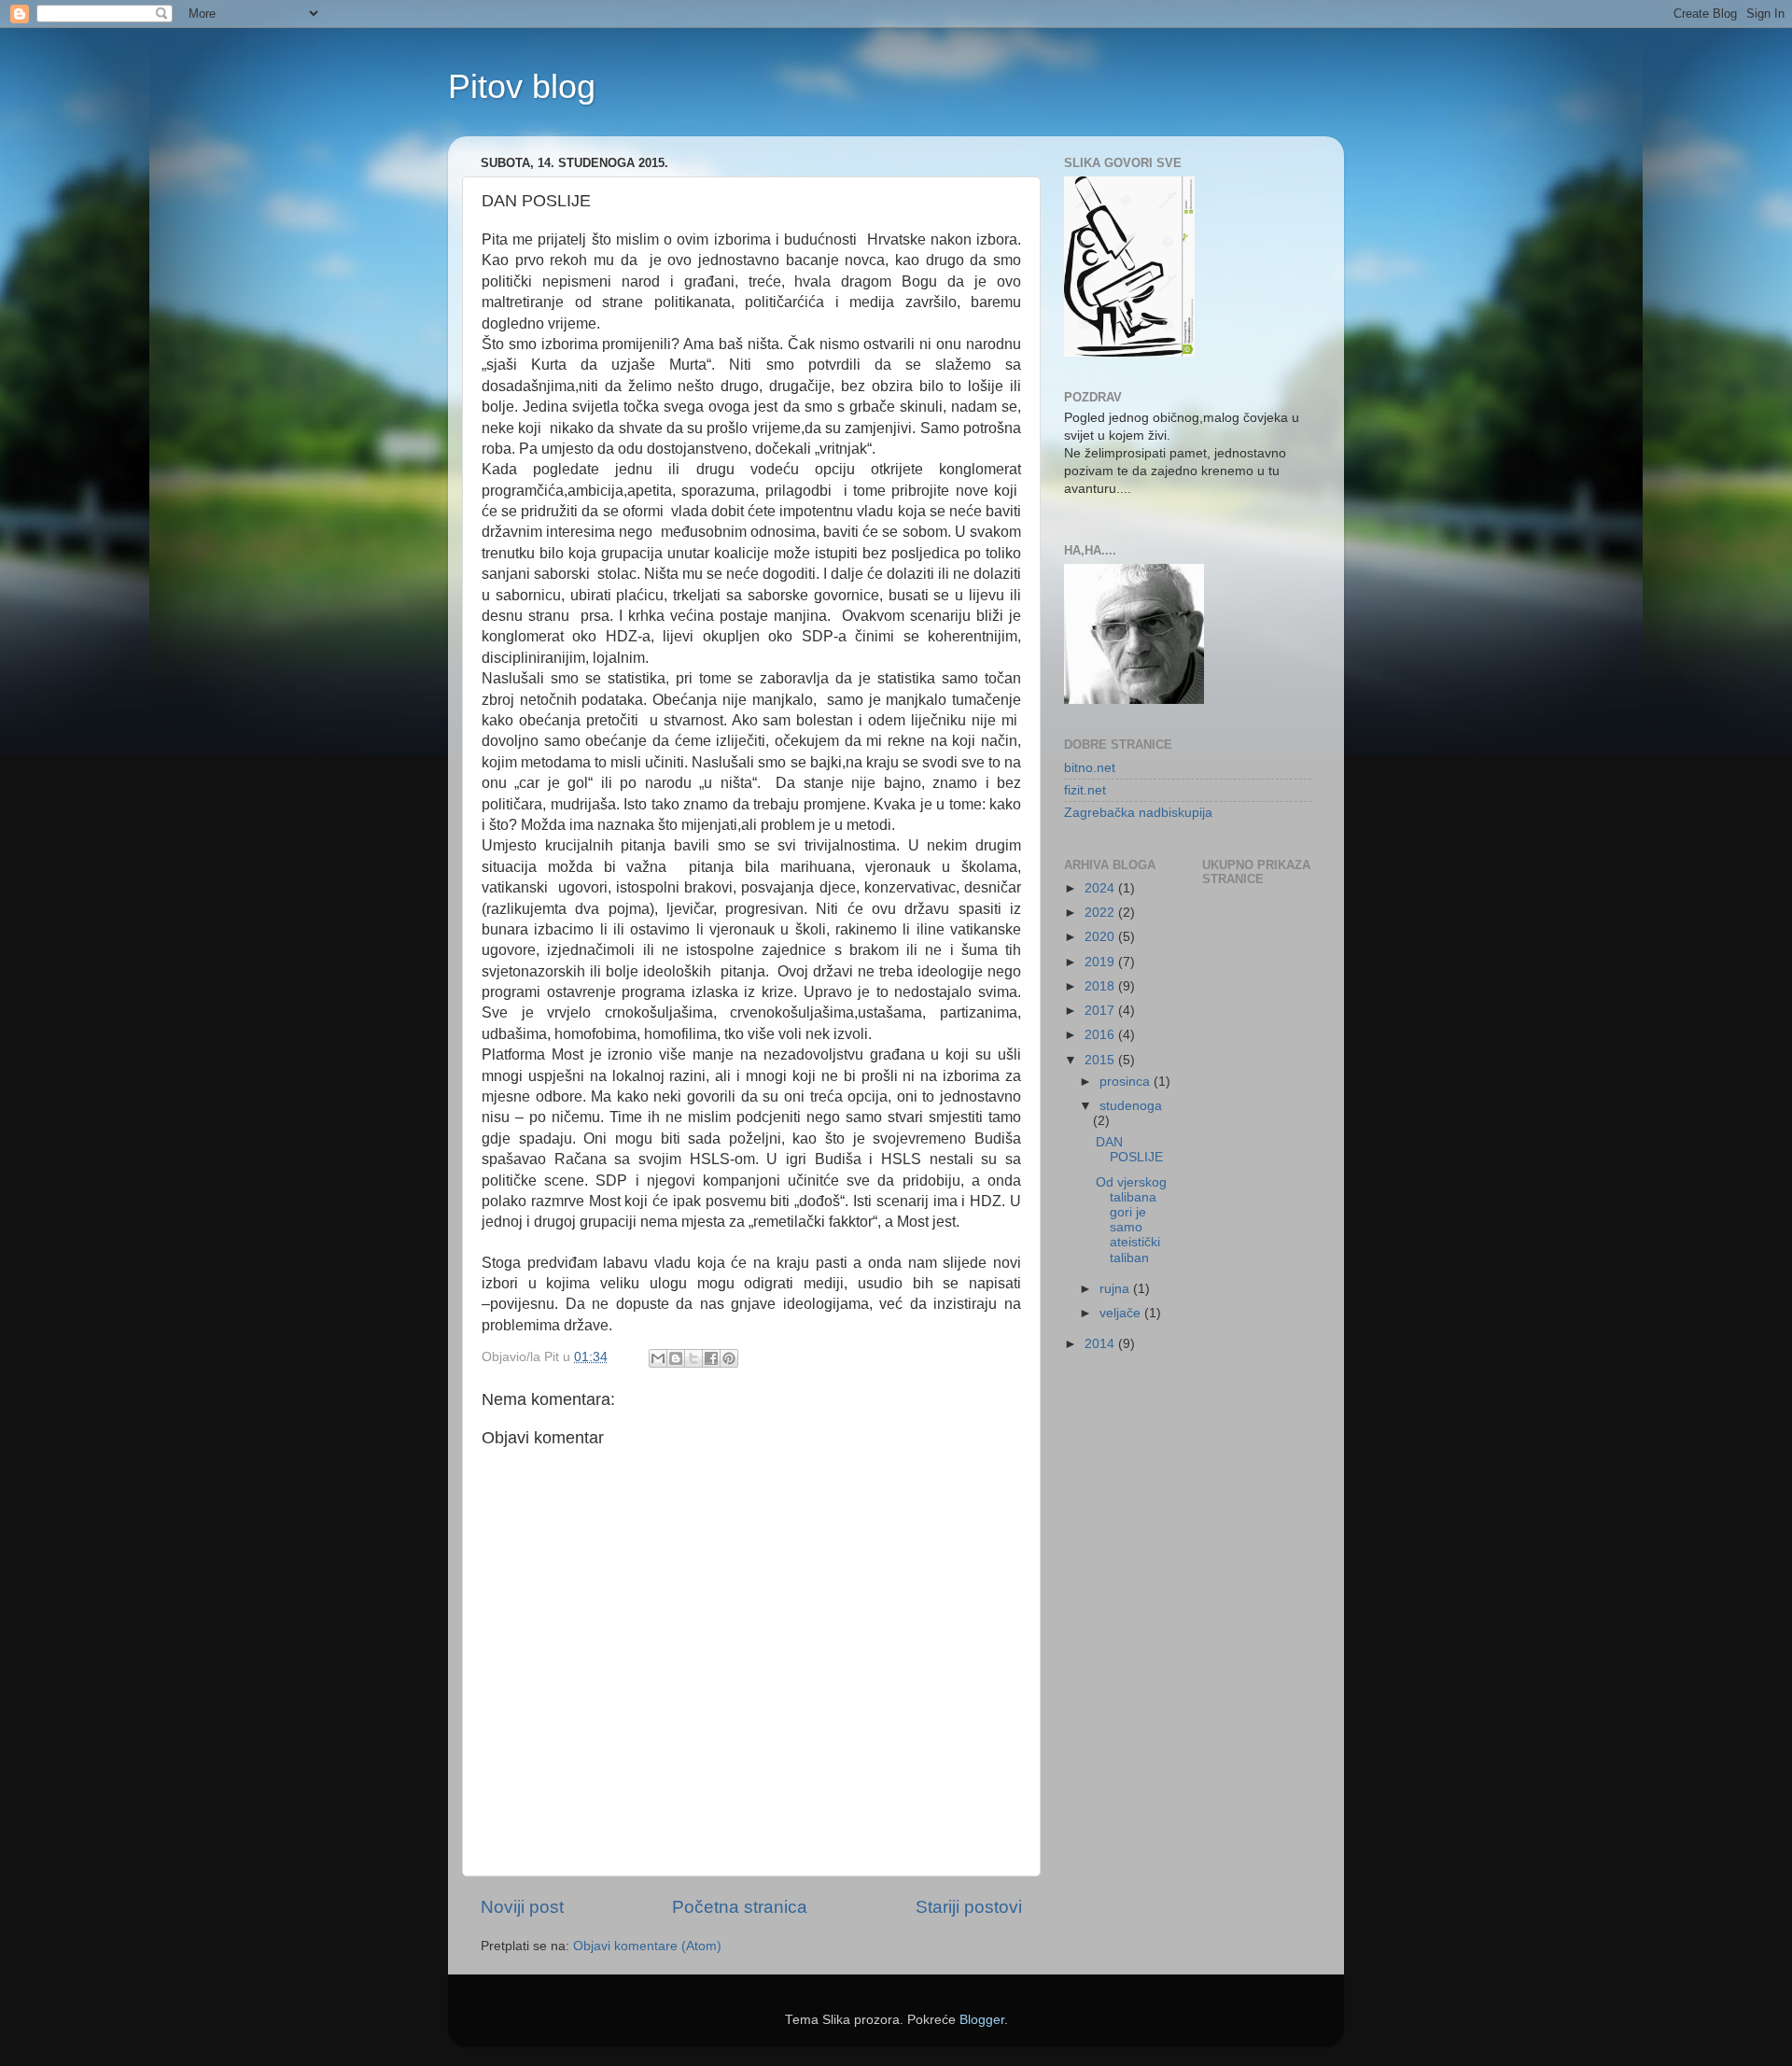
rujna (1116, 1289)
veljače (1122, 1313)
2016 (1101, 1035)
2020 (1101, 937)
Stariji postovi (969, 1907)
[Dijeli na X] (693, 1358)
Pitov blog (522, 86)
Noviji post (522, 1907)
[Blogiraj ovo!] (676, 1358)
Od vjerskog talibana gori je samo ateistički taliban (1131, 1220)
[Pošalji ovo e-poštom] (658, 1358)
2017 (1101, 1011)
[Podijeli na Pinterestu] (729, 1358)
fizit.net (1085, 790)
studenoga (1131, 1106)
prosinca (1127, 1082)
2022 (1101, 913)
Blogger (982, 2020)
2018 (1101, 986)
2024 (1101, 888)
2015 (1101, 1060)
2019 (1101, 962)
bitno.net (1090, 768)
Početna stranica (740, 1907)
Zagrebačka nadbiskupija (1138, 813)
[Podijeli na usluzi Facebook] (711, 1358)
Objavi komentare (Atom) (647, 1946)
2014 (1101, 1344)
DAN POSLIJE (1129, 1150)
